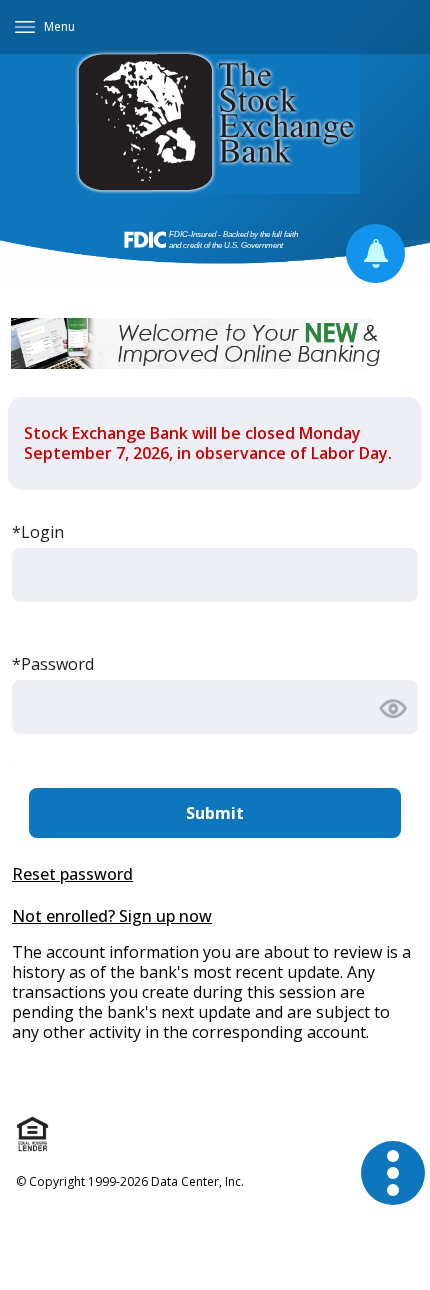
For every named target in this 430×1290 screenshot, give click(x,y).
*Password (53, 664)
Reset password (72, 874)
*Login (38, 532)
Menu (59, 26)
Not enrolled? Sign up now (112, 916)
